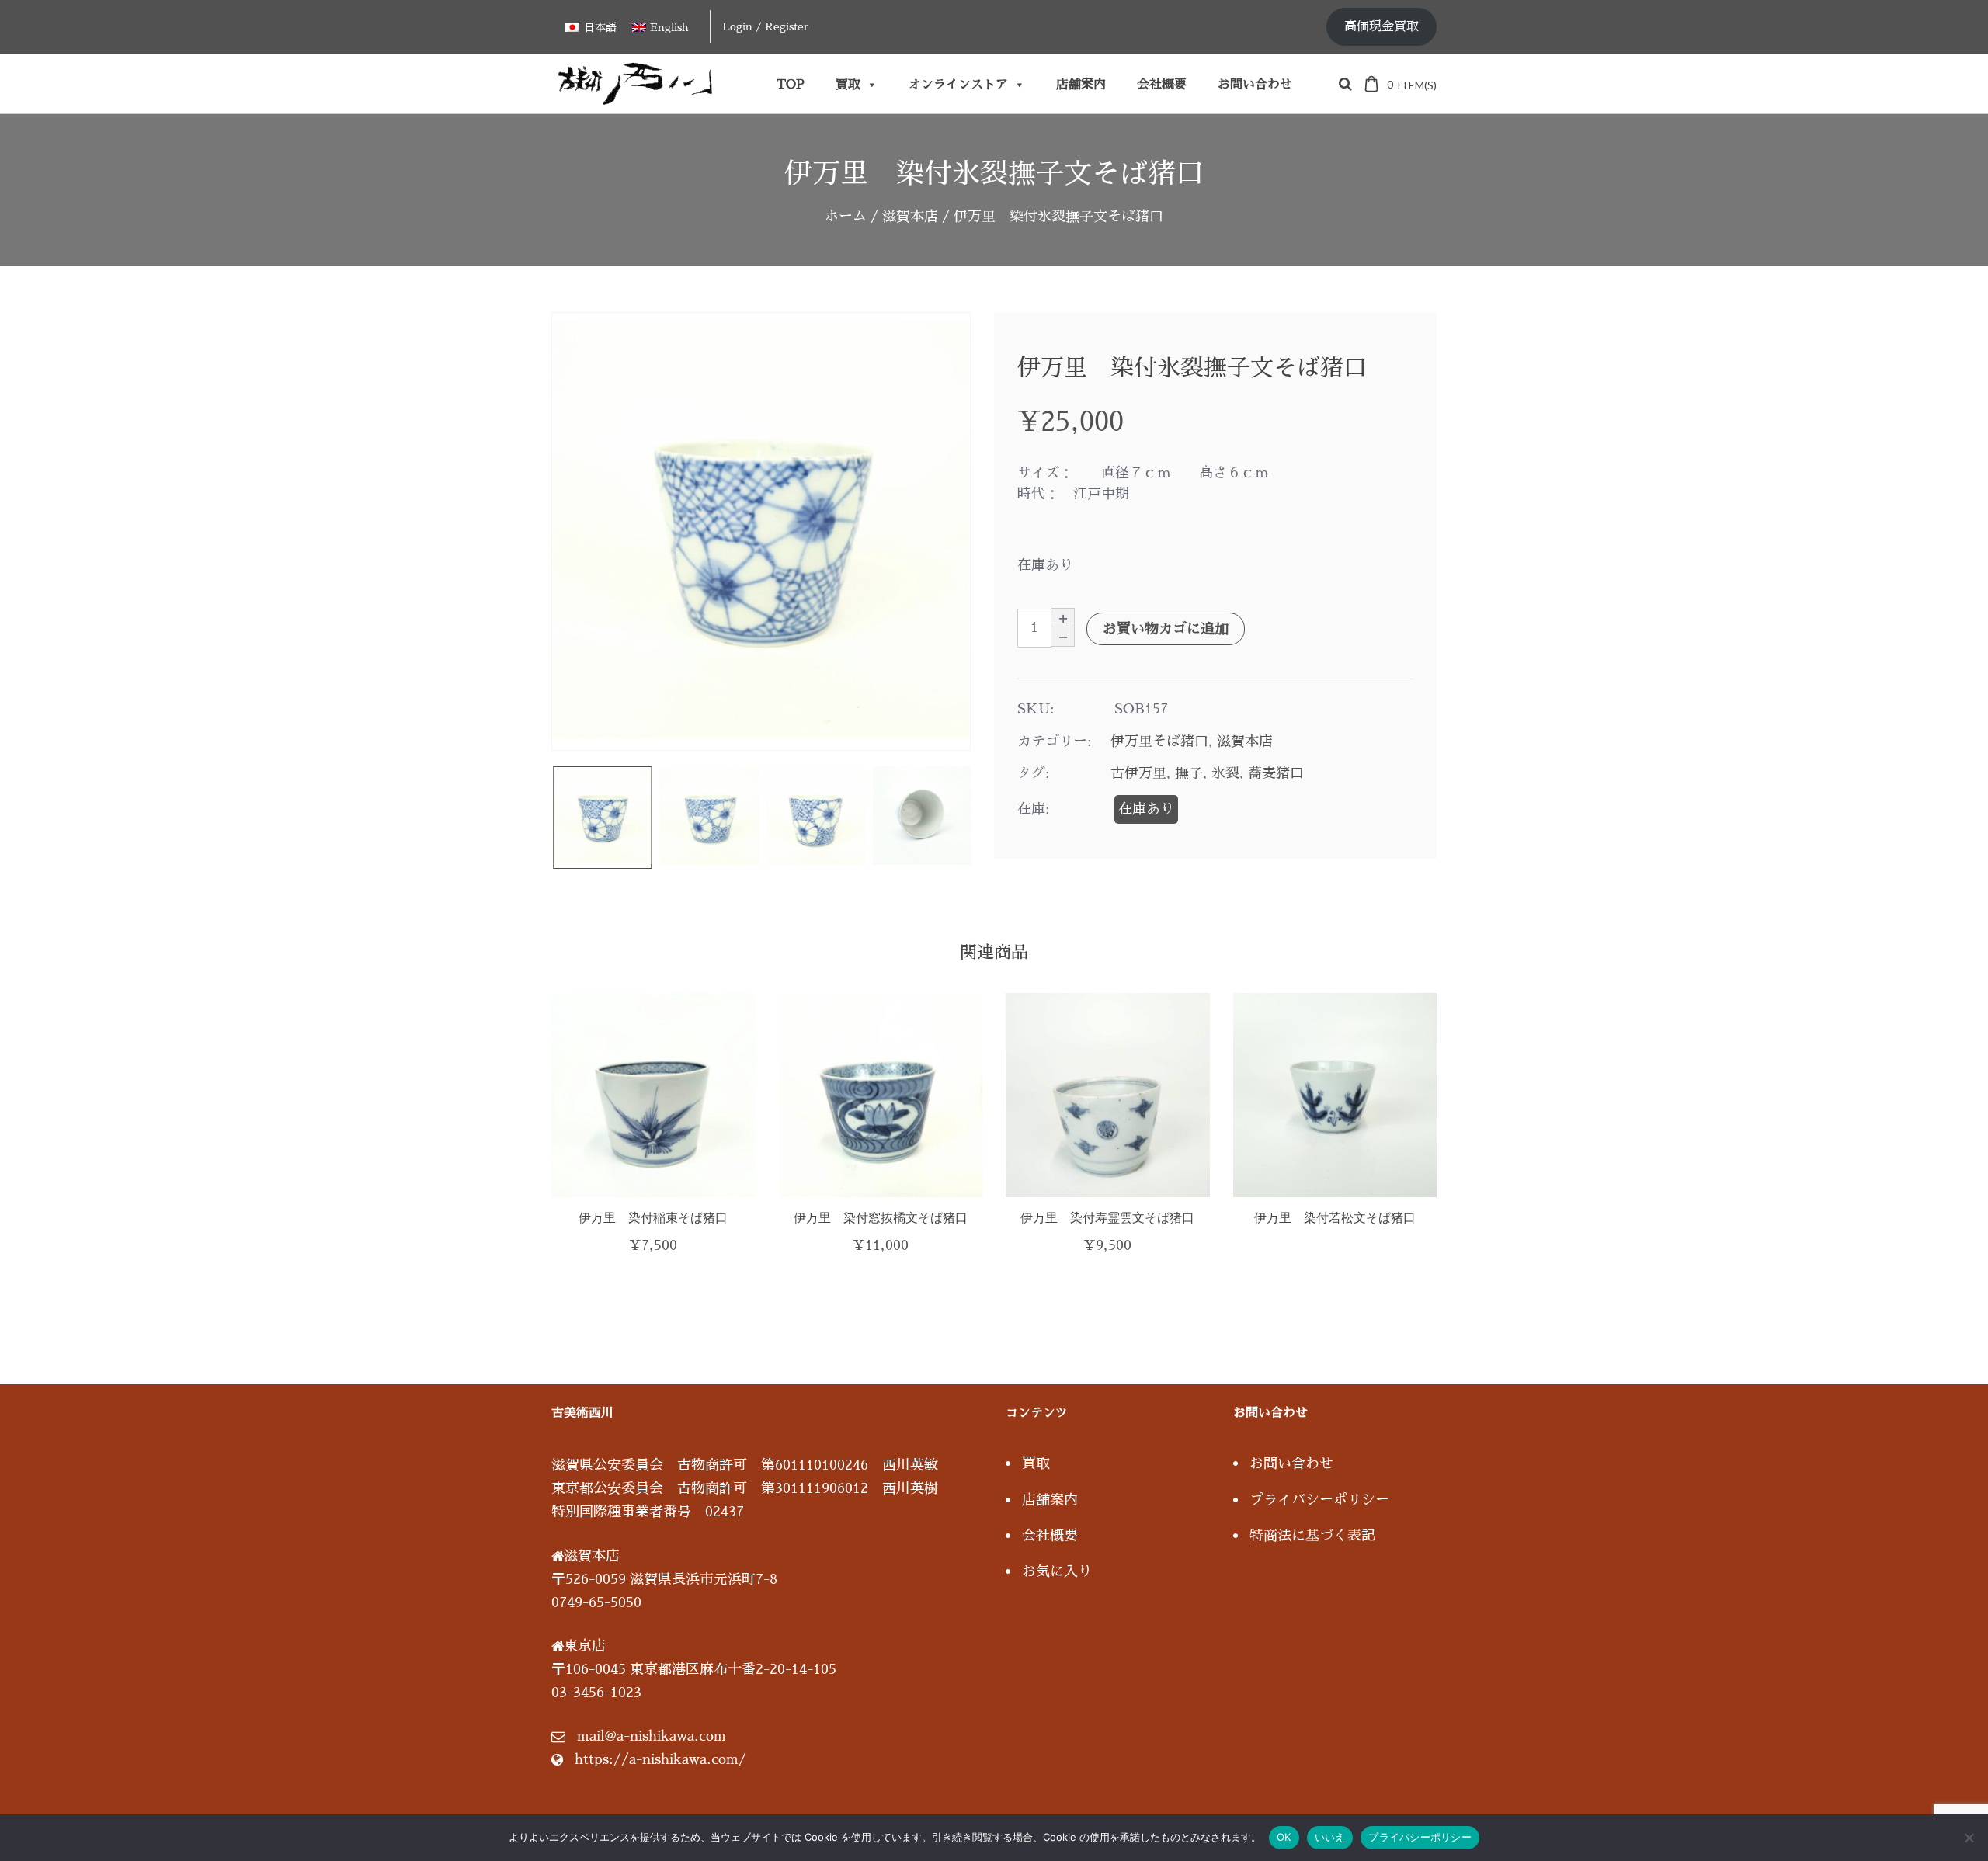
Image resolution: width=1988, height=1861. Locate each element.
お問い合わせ (1255, 85)
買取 (848, 85)
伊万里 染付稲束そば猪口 (653, 1217)
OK (1284, 1837)
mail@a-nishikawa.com (652, 1736)
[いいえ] (1969, 1838)
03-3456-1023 (596, 1693)
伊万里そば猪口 (1159, 741)
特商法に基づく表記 (1312, 1536)
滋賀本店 (910, 217)
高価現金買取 (1382, 26)
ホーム (846, 217)
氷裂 (1225, 773)
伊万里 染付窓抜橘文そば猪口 (881, 1217)
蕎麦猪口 (1276, 773)
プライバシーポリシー (1319, 1500)
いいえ (1330, 1837)
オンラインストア (958, 85)
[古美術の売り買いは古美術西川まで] (638, 99)
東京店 (585, 1646)
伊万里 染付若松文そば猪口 (1335, 1217)
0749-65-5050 (596, 1602)
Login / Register (765, 26)
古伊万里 (1138, 773)
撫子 (1189, 773)
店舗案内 (1081, 85)
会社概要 (1162, 85)
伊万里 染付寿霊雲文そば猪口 (1107, 1217)
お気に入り (1057, 1571)
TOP (791, 85)
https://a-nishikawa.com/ (660, 1759)
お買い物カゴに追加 (1166, 629)
